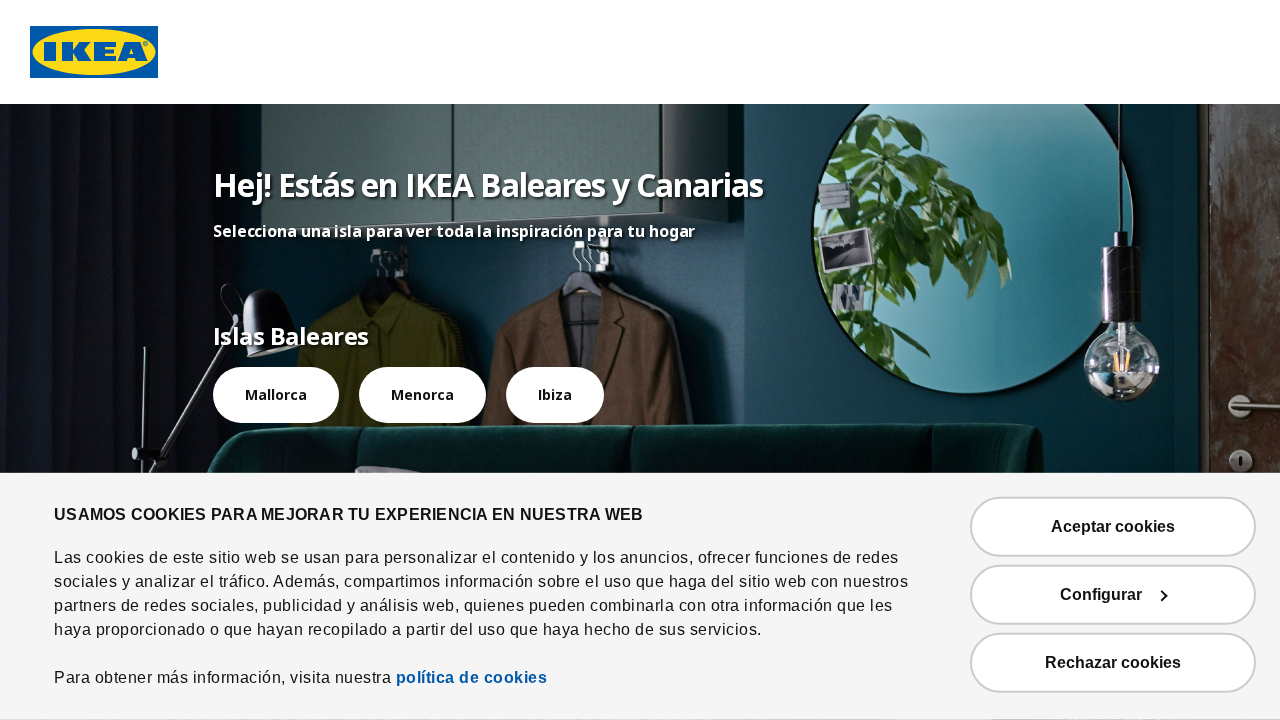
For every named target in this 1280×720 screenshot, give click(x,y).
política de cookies (472, 677)
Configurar (1101, 594)
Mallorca (276, 394)
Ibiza (555, 394)
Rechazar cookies (1113, 662)
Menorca (422, 394)
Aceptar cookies (1113, 526)
